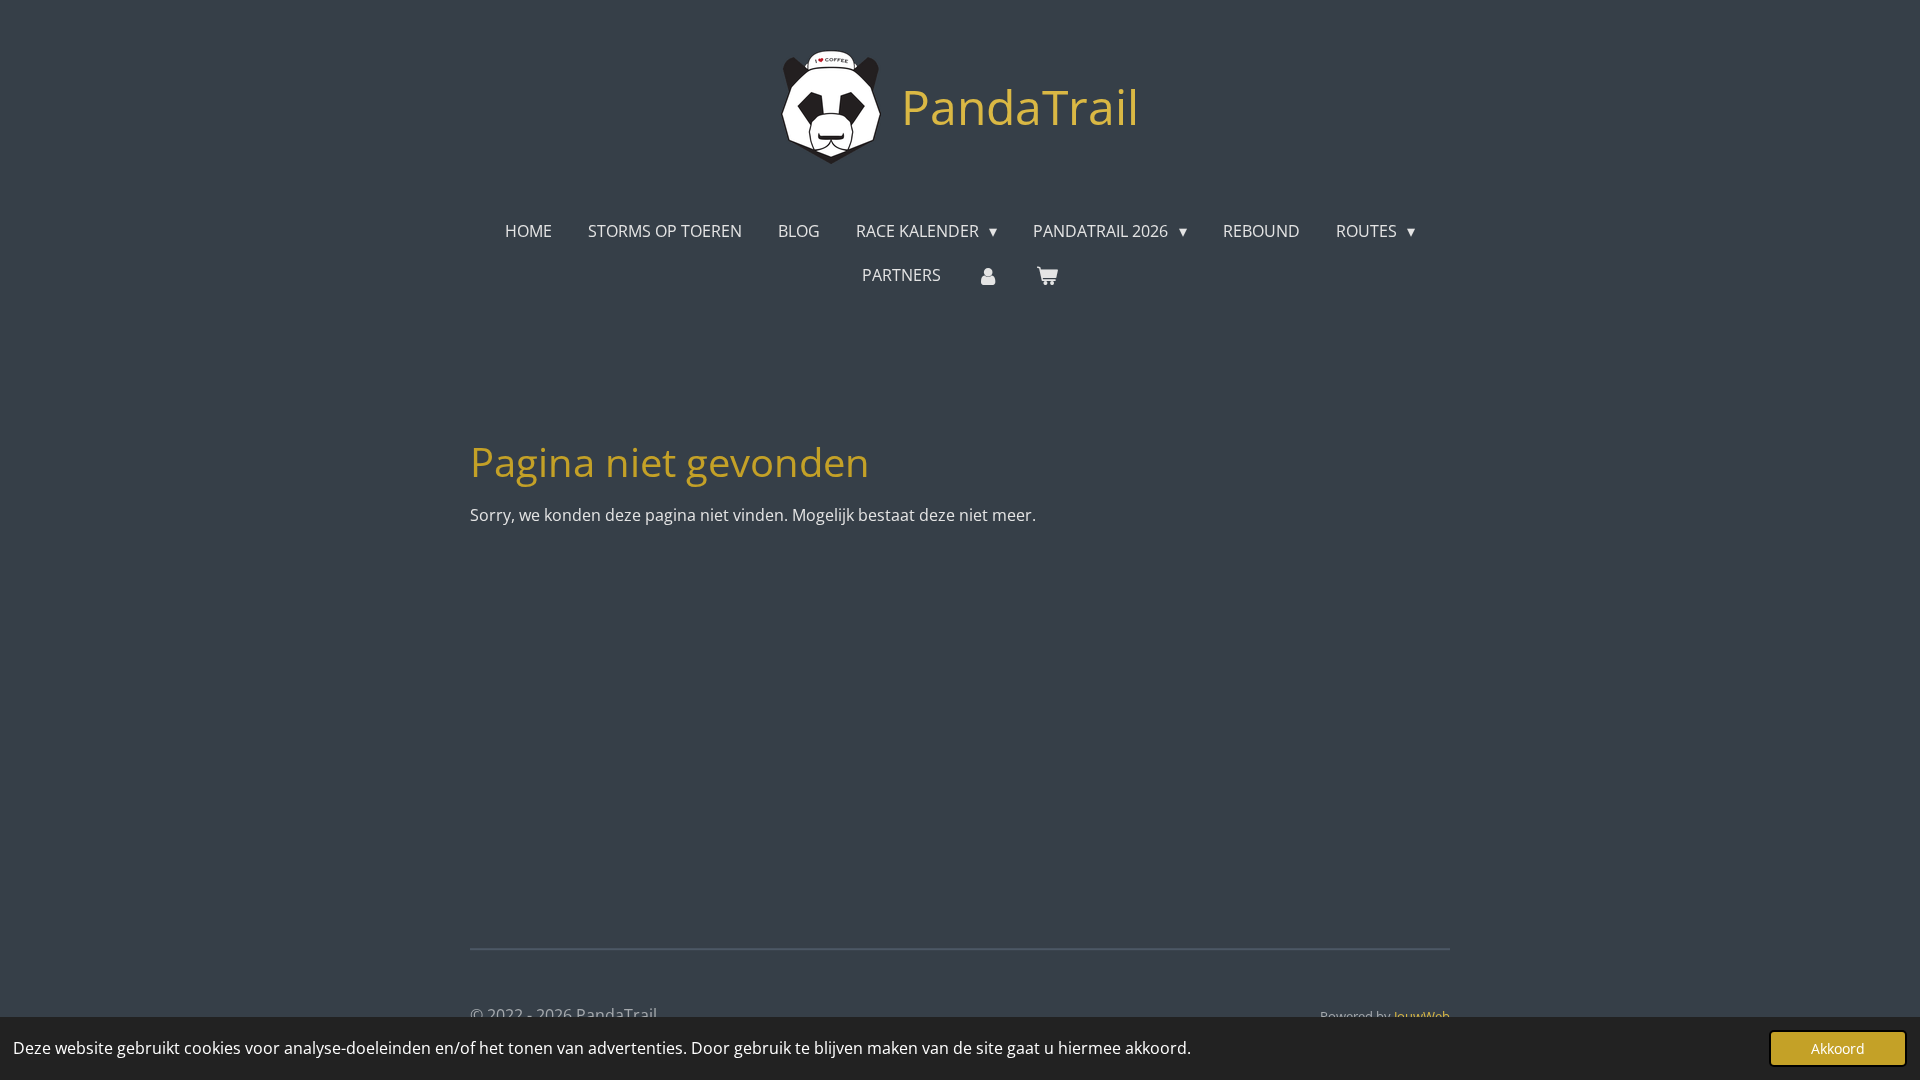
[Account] (988, 275)
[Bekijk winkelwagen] (1047, 275)
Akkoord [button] (1838, 1048)
